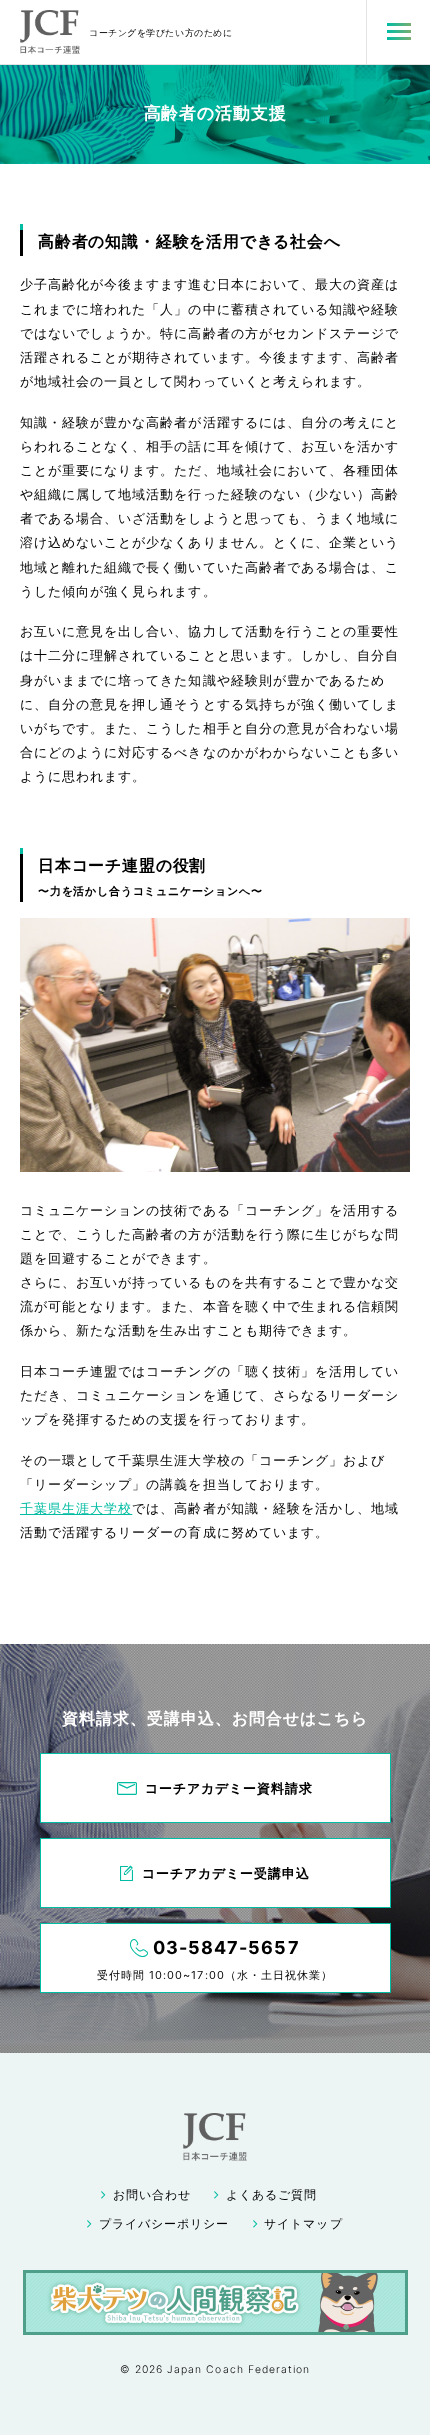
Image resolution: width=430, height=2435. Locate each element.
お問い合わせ (152, 2195)
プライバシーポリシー (164, 2224)
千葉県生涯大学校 (76, 1508)
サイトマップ (303, 2224)
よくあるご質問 (271, 2195)
